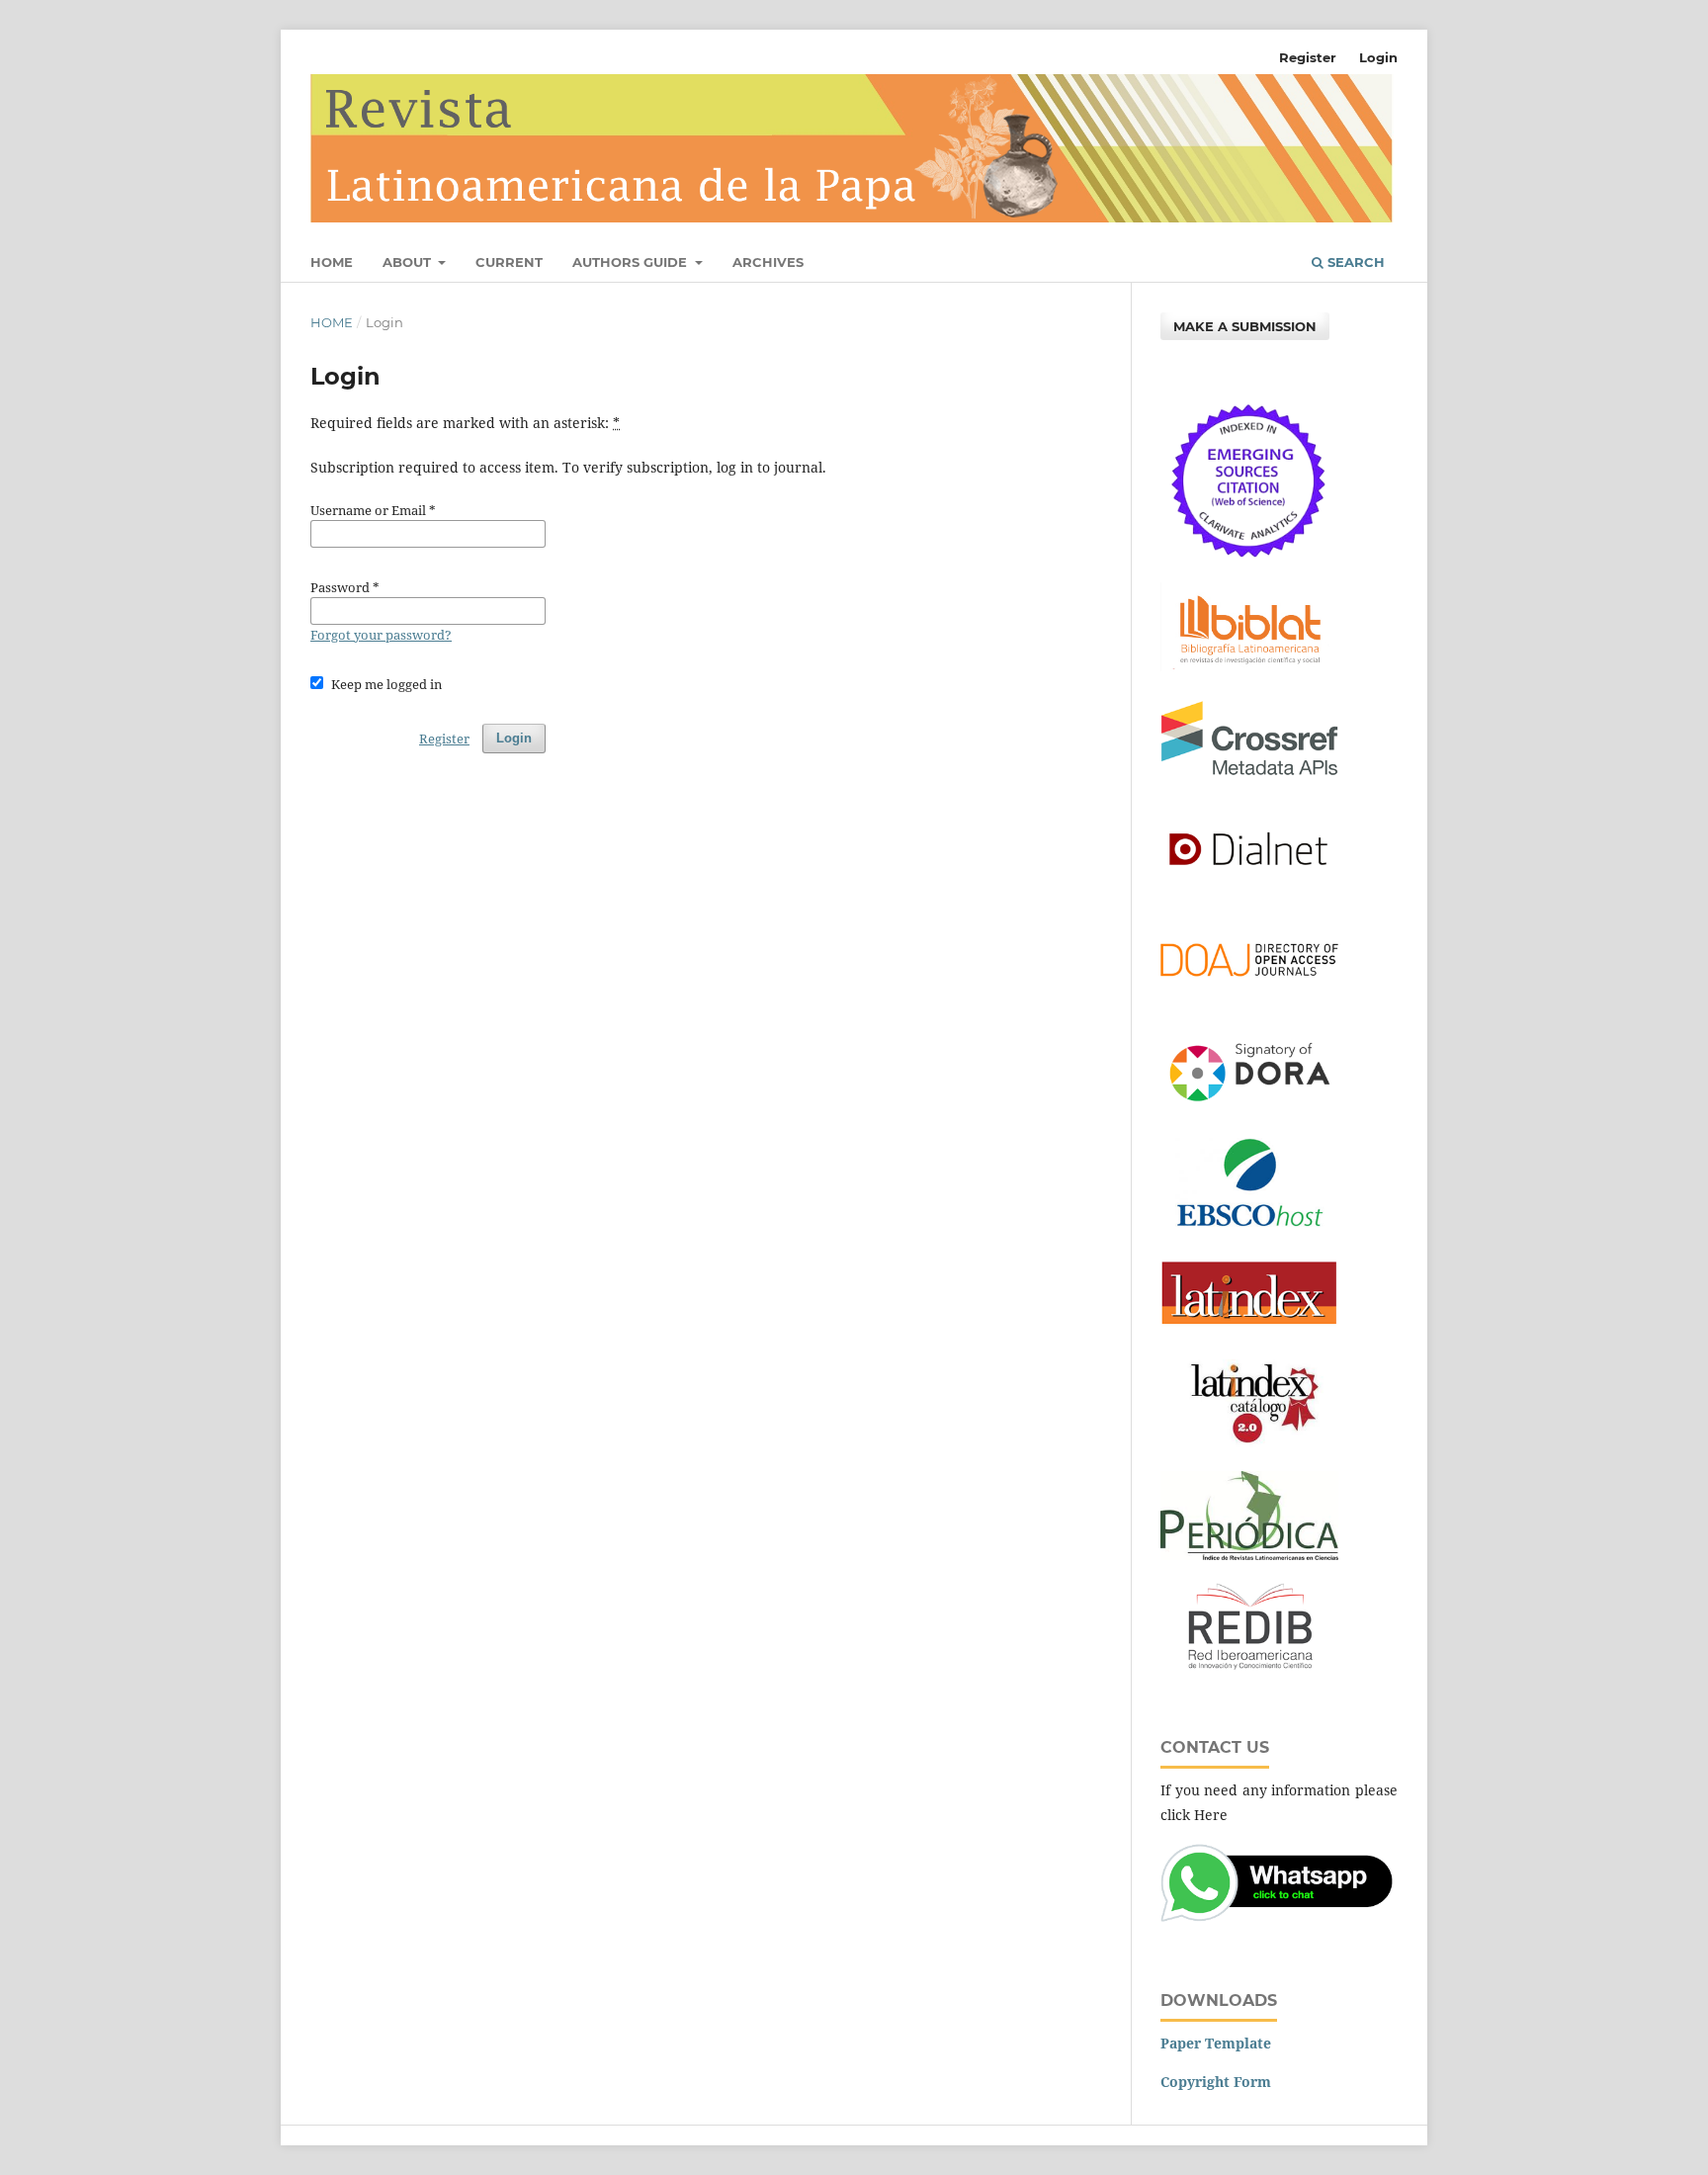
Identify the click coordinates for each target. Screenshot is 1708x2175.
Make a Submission (1245, 326)
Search (1354, 262)
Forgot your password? (381, 635)
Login (1378, 57)
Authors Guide (632, 262)
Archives (768, 262)
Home (332, 262)
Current (509, 262)
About (409, 262)
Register (1308, 57)
